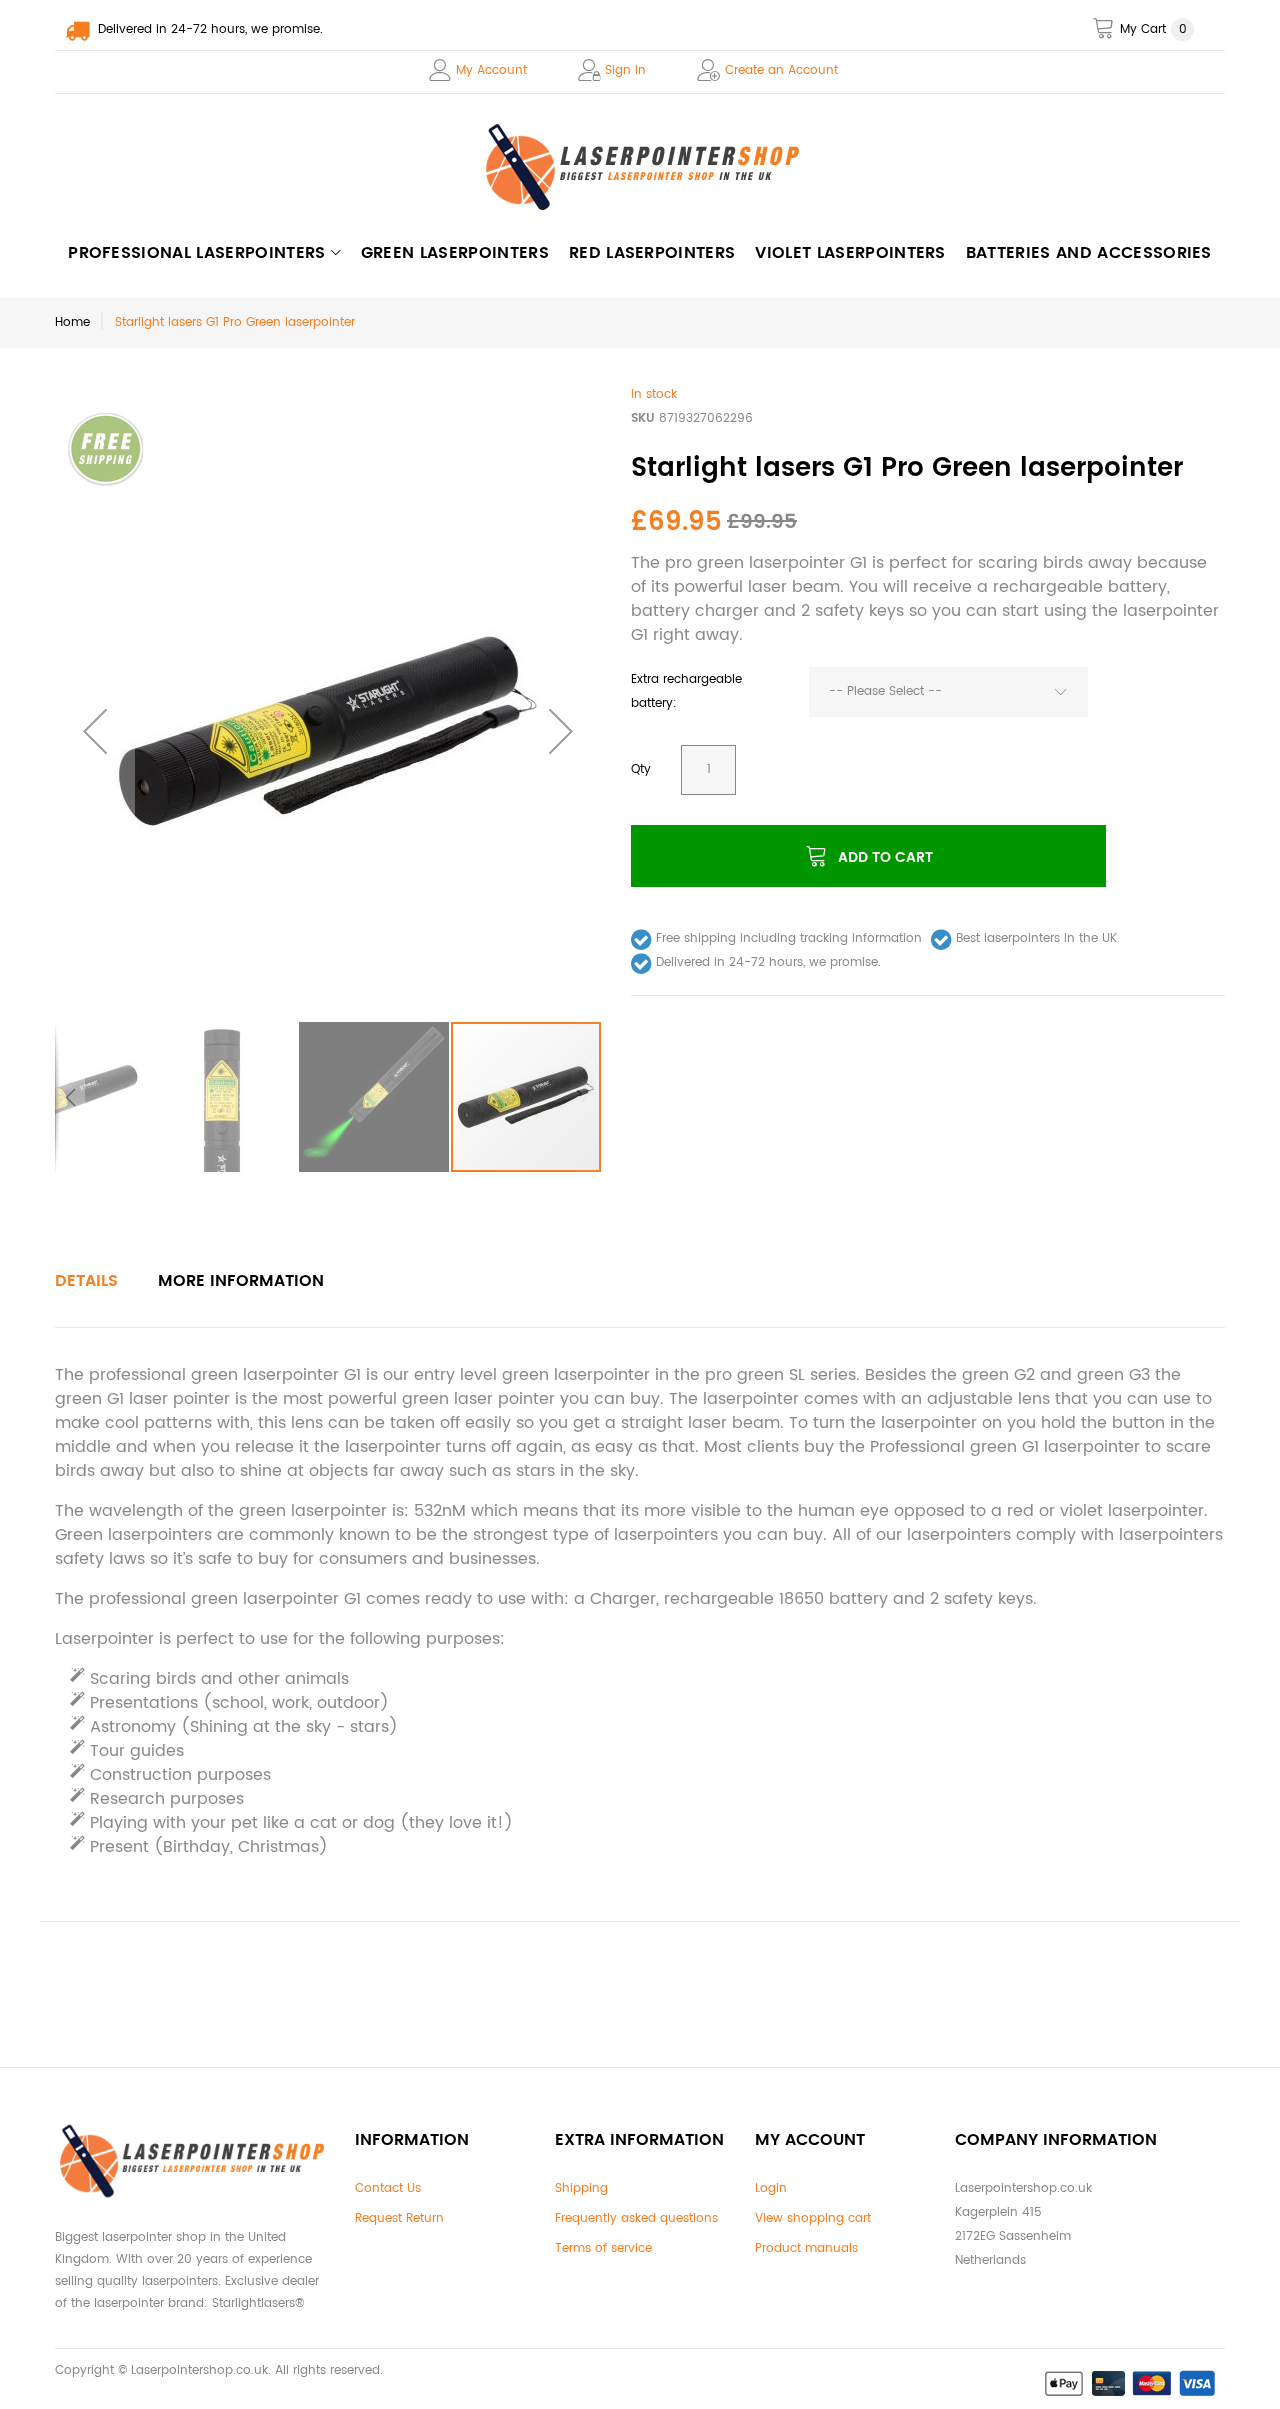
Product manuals (806, 2248)
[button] (95, 731)
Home (72, 322)
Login (771, 2188)
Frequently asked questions (636, 2218)
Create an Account (781, 70)
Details (86, 1281)
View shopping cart (813, 2218)
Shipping (581, 2188)
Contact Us (388, 2188)
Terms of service (603, 2248)
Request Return (399, 2218)
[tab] (86, 1281)
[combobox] (948, 692)
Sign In (625, 70)
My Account (491, 70)
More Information (241, 1281)
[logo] (640, 167)
